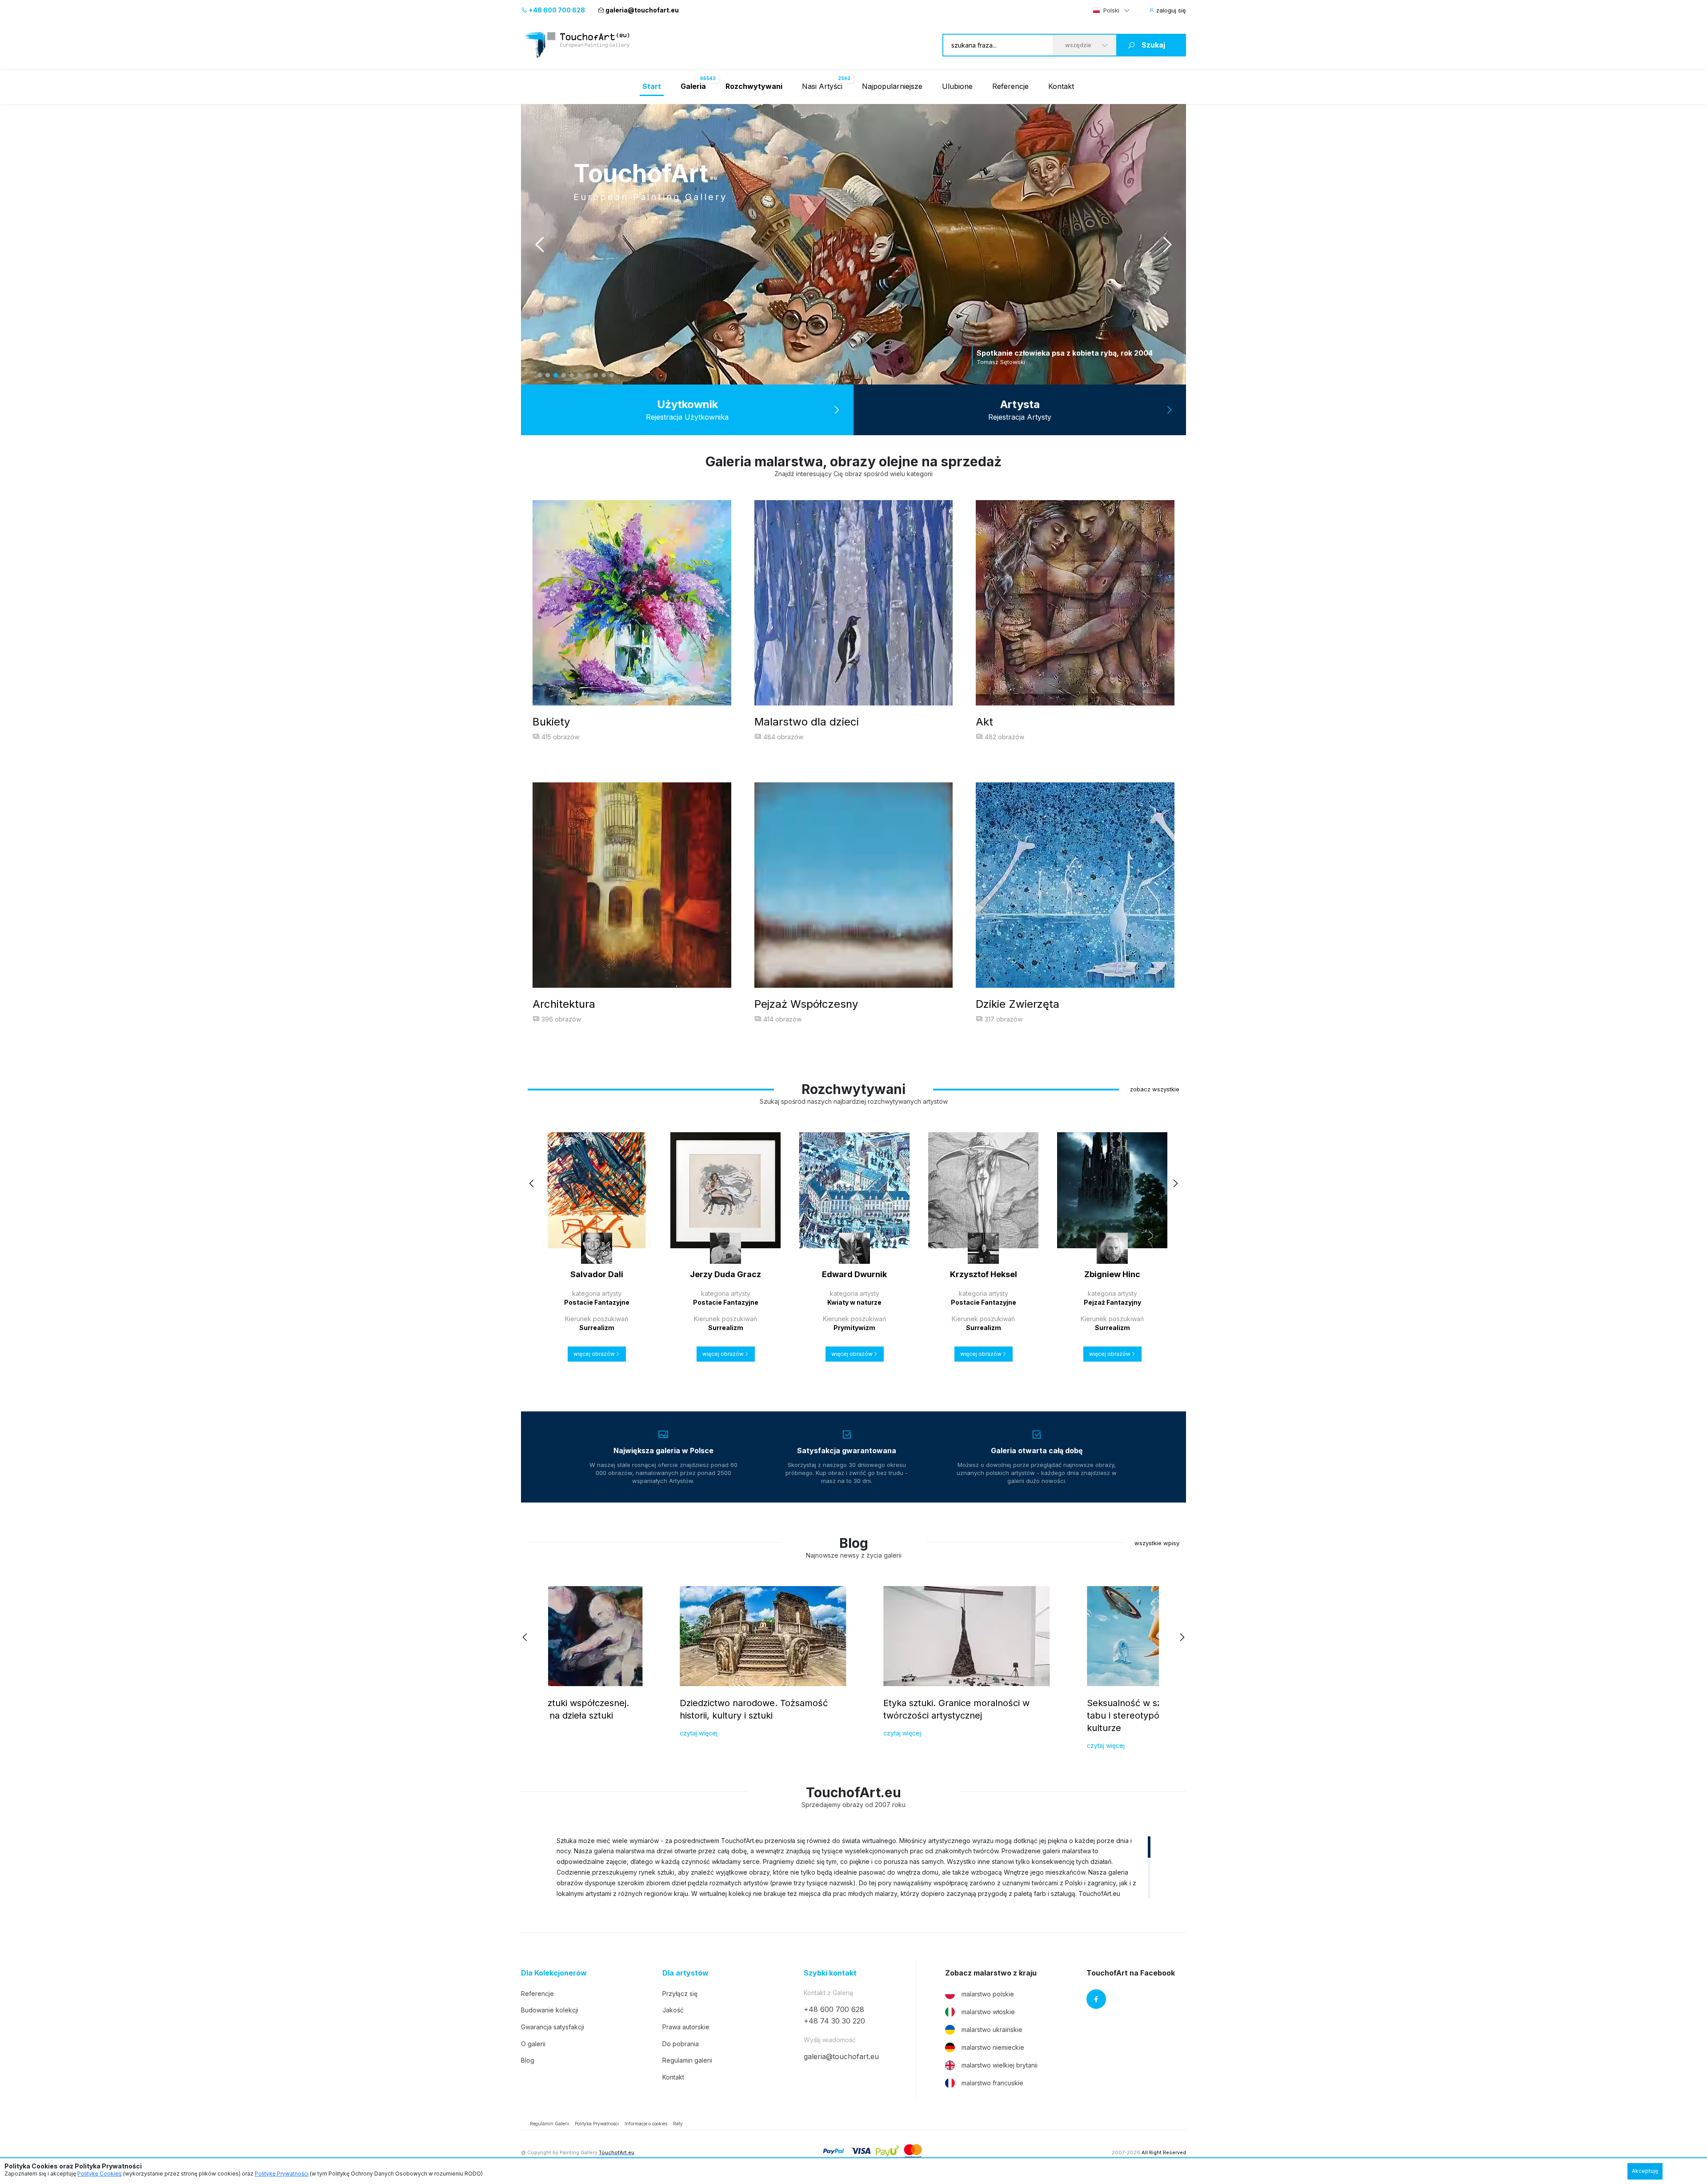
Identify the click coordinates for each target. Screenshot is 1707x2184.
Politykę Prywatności (282, 2174)
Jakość (673, 2010)
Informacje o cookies (646, 2124)
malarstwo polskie (988, 1994)
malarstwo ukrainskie (992, 2030)
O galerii (533, 2044)
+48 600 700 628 (556, 10)
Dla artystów (685, 1973)
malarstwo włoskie (988, 2012)
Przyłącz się (680, 1994)
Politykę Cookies (100, 2174)
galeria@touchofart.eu (642, 10)
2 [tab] (548, 375)
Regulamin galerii (687, 2060)
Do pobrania (681, 2044)
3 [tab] (556, 375)
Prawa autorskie (686, 2027)
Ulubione (957, 86)
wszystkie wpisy (1157, 1543)
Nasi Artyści (822, 86)
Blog (528, 2060)
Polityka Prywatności (597, 2124)
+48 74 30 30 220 (834, 2021)
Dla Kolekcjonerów (554, 1973)
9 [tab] (604, 375)
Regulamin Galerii (549, 2124)
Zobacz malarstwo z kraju (991, 1973)
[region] (853, 1867)
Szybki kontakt (830, 1973)
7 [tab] (588, 375)
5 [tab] (572, 375)
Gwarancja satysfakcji (553, 2027)
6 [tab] (580, 375)
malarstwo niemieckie (993, 2047)
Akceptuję (1645, 2171)
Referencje (1010, 86)
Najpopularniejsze (892, 86)
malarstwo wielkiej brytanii (1000, 2065)
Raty (678, 2124)
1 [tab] (540, 375)
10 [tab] (612, 375)
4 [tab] (564, 375)
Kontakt (1061, 86)
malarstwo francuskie (992, 2083)
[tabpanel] (853, 244)
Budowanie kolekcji (550, 2010)
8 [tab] (596, 375)
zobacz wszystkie (1155, 1089)
